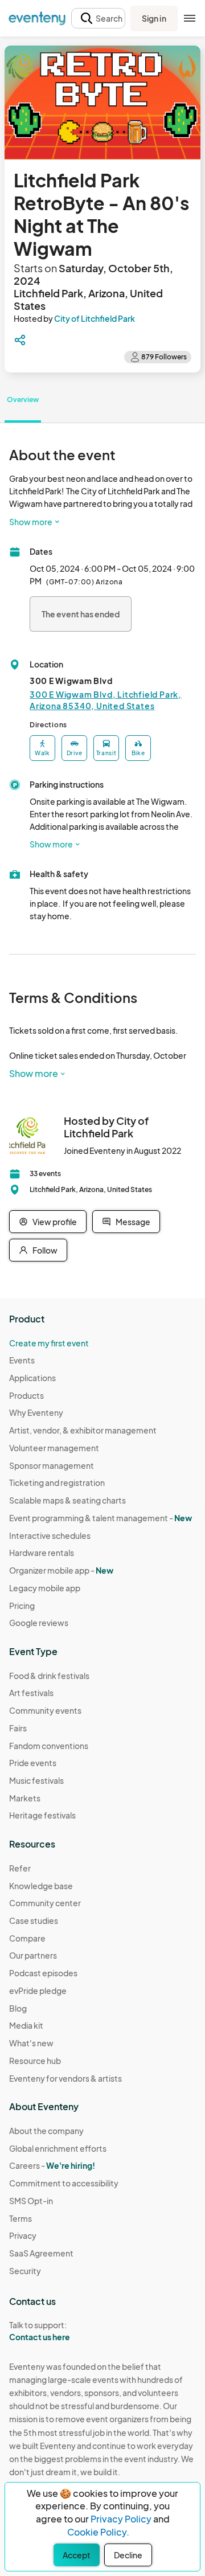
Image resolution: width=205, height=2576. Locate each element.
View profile (55, 1222)
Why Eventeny (36, 1412)
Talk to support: (40, 2331)
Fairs (18, 1728)
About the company (46, 2131)
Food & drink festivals (49, 1676)
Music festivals (36, 1780)
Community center (45, 1903)
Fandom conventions (49, 1746)
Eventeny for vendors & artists (65, 2078)
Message (133, 1222)
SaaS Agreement (41, 2253)
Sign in (154, 18)
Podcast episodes (43, 1973)
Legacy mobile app (45, 1588)
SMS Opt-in (31, 2201)
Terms (20, 2218)
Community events (45, 1710)
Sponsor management (52, 1465)
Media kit (26, 2025)
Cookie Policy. (98, 2532)
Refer (20, 1868)
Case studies (34, 1920)
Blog (18, 2008)
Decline (128, 2555)
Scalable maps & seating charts (67, 1500)
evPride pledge (38, 1991)
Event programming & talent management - (101, 1518)
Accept (77, 2555)
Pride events (33, 1763)
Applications (32, 1378)
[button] (98, 19)
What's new (31, 2043)
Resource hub (35, 2061)
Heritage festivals (42, 1815)
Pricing (22, 1606)
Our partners (33, 1955)
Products (26, 1395)
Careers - (52, 2165)
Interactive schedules (50, 1535)
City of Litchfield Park (95, 318)
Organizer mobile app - (61, 1570)
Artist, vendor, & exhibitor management (83, 1430)
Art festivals (31, 1693)
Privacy (23, 2235)
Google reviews (39, 1623)
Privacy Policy (121, 2519)
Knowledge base (41, 1886)
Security (25, 2271)
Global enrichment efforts (58, 2148)
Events (22, 1360)
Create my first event (49, 1343)
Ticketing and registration (57, 1482)
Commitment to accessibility (64, 2183)
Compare (27, 1938)
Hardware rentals (42, 1553)
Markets (25, 1798)
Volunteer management (54, 1448)
